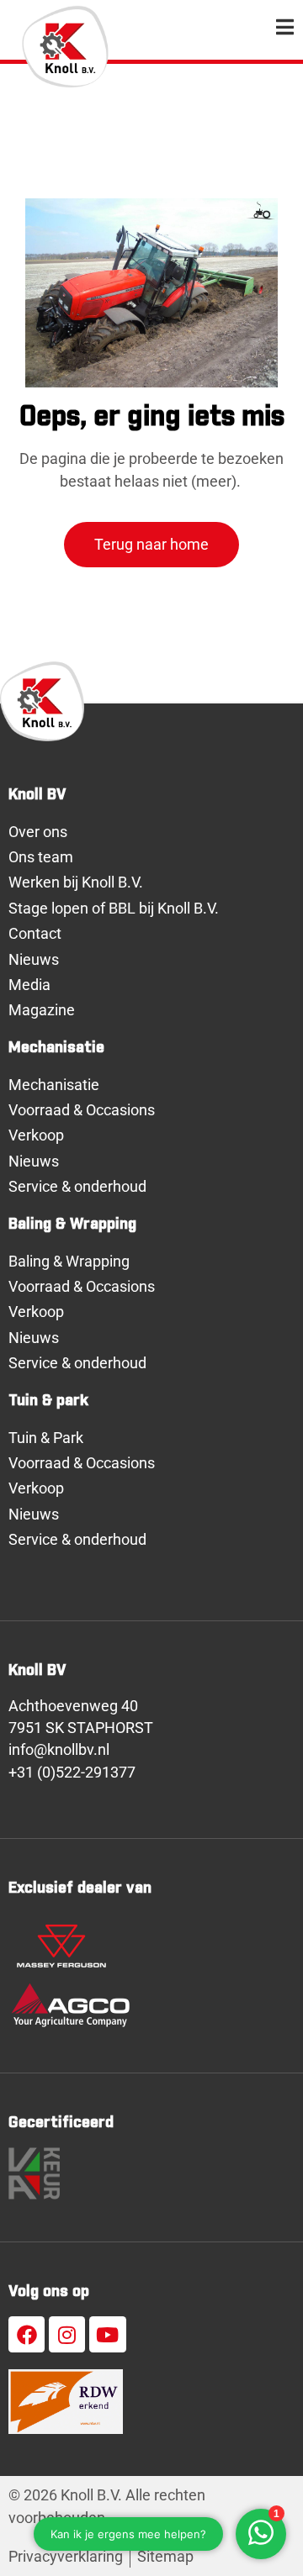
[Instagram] (67, 2334)
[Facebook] (27, 2334)
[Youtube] (107, 2334)
